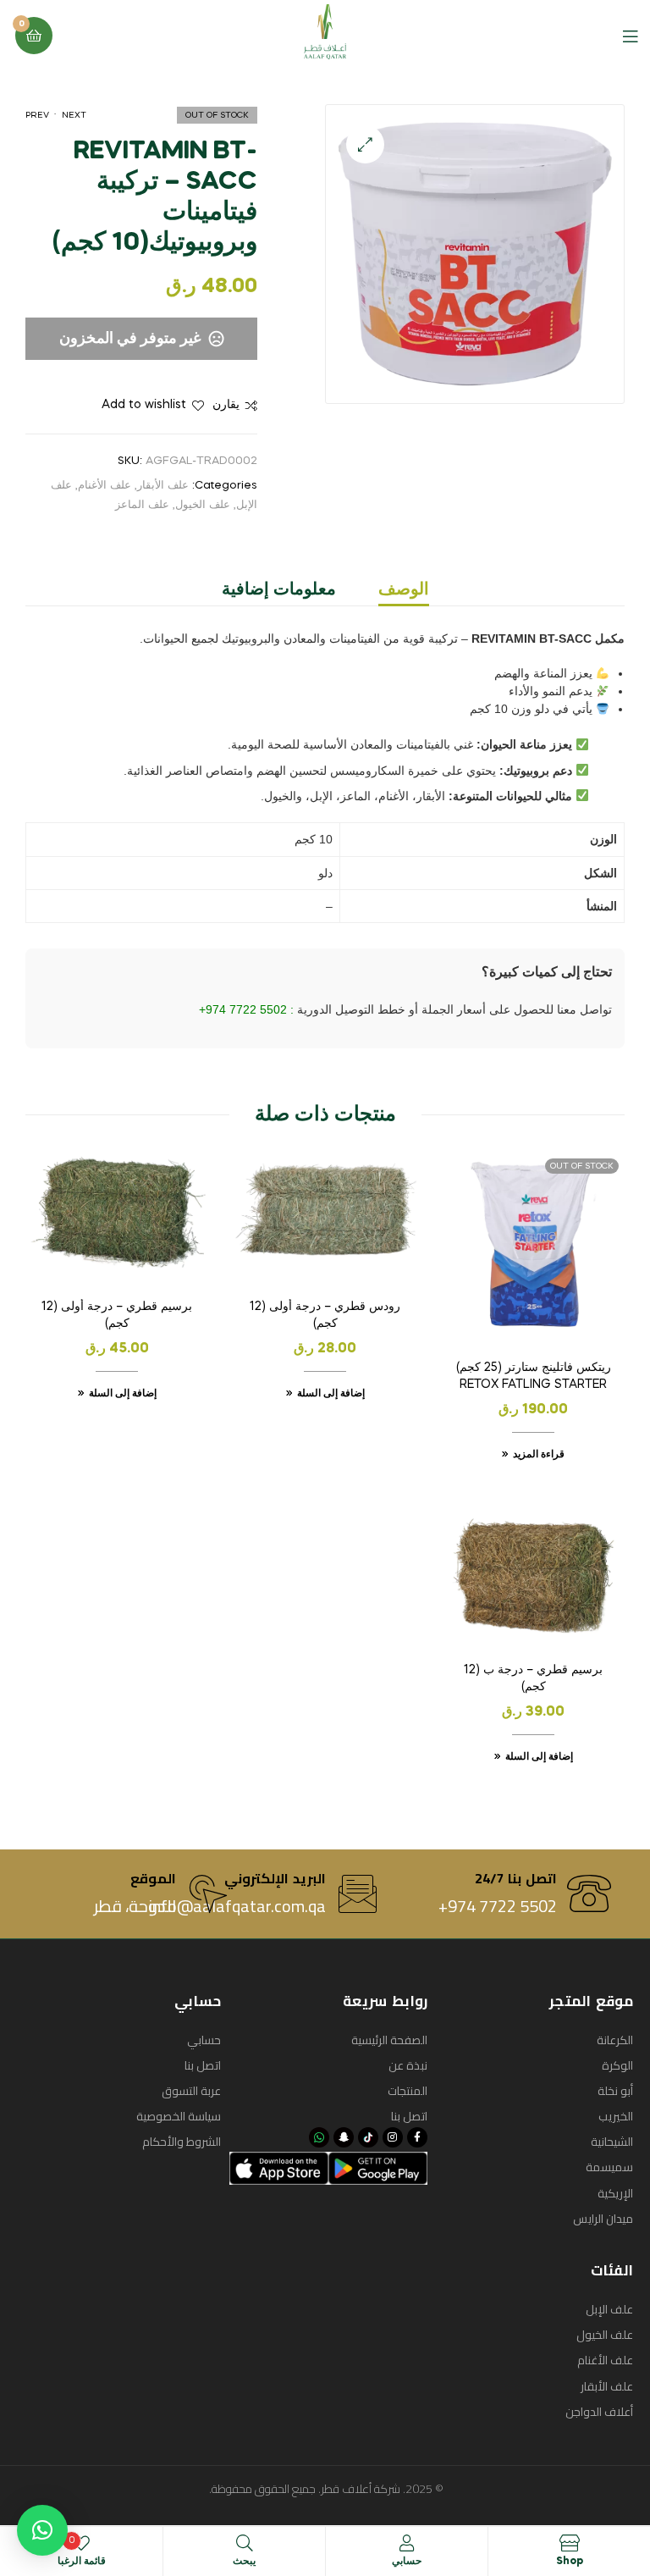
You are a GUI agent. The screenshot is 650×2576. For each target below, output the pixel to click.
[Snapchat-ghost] (344, 2137)
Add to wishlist (144, 405)
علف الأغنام (105, 486)
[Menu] (617, 35)
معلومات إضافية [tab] (279, 590)
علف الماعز (142, 505)
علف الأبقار (163, 486)
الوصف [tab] (404, 590)
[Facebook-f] (417, 2137)
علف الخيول (203, 505)
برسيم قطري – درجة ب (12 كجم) (533, 1678)
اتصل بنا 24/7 (516, 1878)
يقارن (226, 405)
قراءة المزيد (539, 1455)
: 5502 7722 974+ (248, 1009)
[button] (365, 144)
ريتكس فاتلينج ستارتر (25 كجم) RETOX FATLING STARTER (534, 1376)
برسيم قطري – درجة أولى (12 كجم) (117, 1315)
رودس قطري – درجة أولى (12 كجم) (325, 1315)
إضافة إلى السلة (331, 1394)
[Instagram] (393, 2137)
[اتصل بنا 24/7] (589, 1894)
